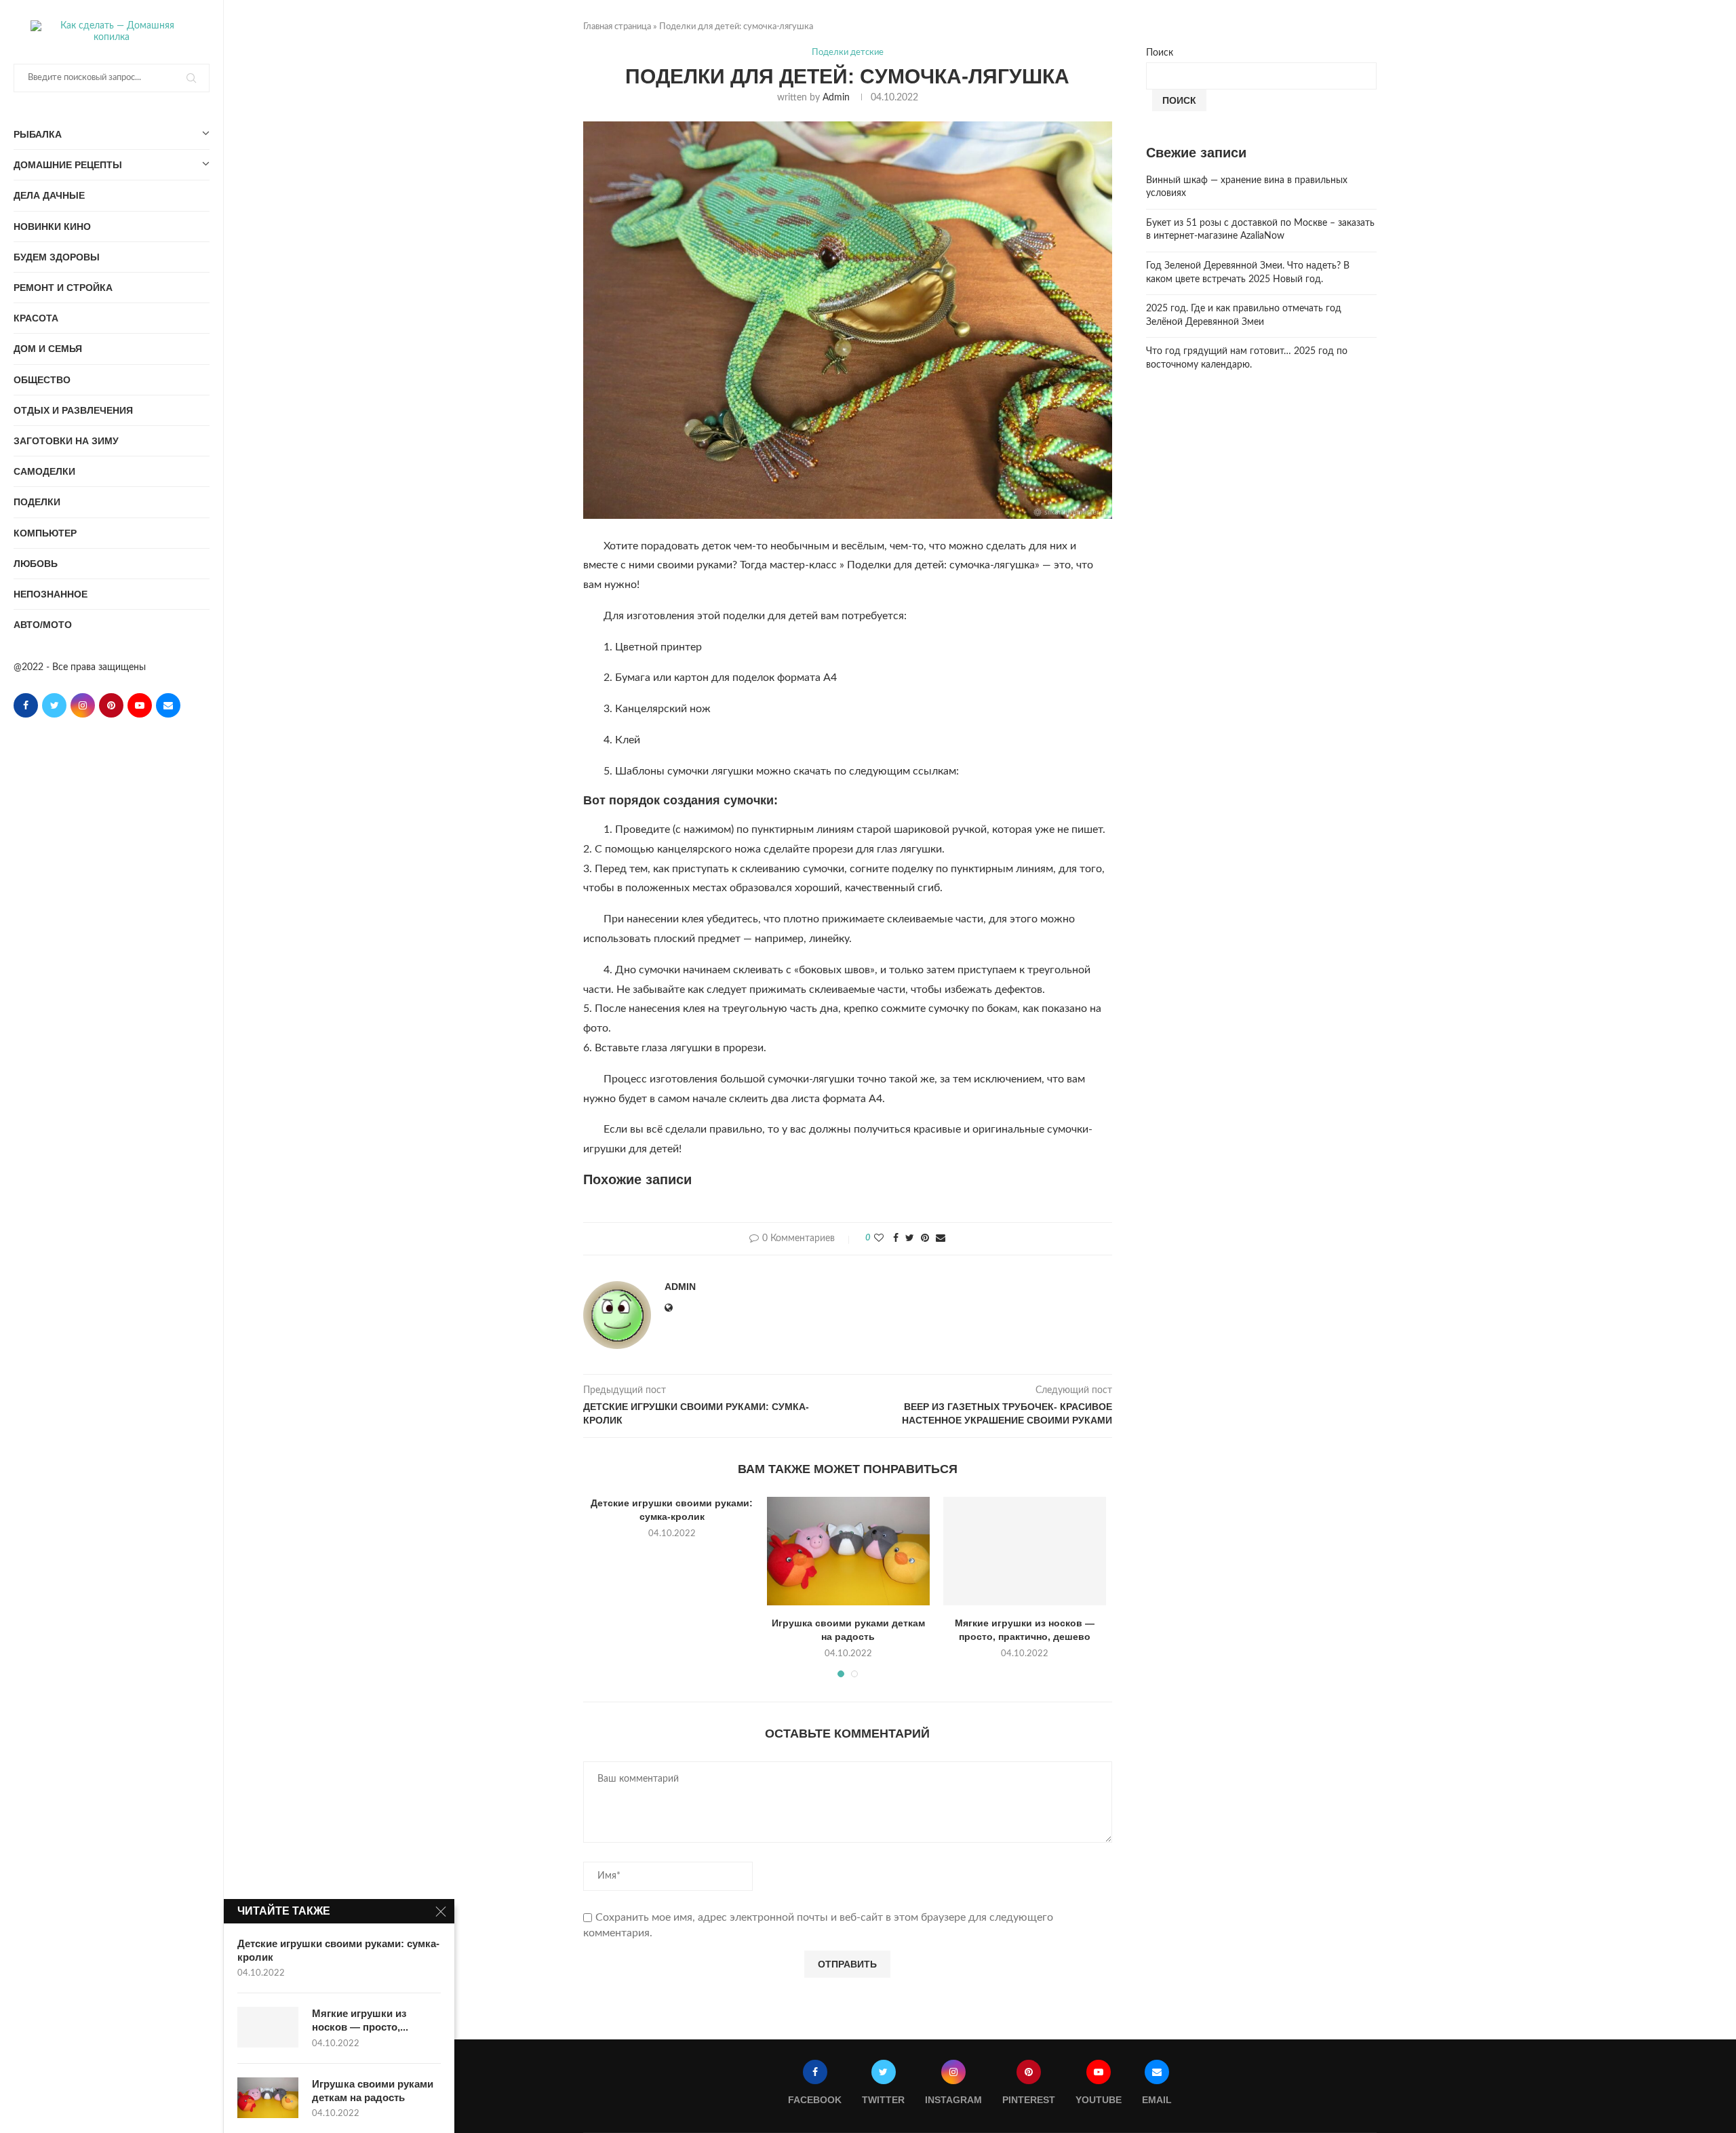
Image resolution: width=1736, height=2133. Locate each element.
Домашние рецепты (68, 165)
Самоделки (44, 471)
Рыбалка (38, 134)
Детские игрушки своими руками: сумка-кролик (338, 1950)
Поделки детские (848, 53)
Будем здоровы (57, 257)
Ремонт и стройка (63, 288)
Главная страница (617, 27)
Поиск (1160, 53)
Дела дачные (49, 195)
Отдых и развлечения (73, 410)
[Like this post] (879, 1239)
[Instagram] (83, 705)
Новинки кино (52, 227)
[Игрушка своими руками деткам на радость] (848, 1551)
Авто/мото (43, 625)
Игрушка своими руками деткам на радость (373, 2091)
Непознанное (51, 594)
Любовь (36, 564)
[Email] (168, 705)
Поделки (37, 502)
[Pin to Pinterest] (925, 1239)
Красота (36, 318)
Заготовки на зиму (66, 441)
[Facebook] (26, 705)
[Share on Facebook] (896, 1239)
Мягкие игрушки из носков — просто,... (360, 2020)
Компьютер (45, 533)
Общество (42, 380)
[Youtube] (140, 705)
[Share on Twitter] (910, 1239)
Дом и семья (48, 349)
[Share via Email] (941, 1239)
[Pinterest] (111, 705)
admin (836, 98)
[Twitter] (54, 705)
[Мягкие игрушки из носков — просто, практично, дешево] (1025, 1551)
